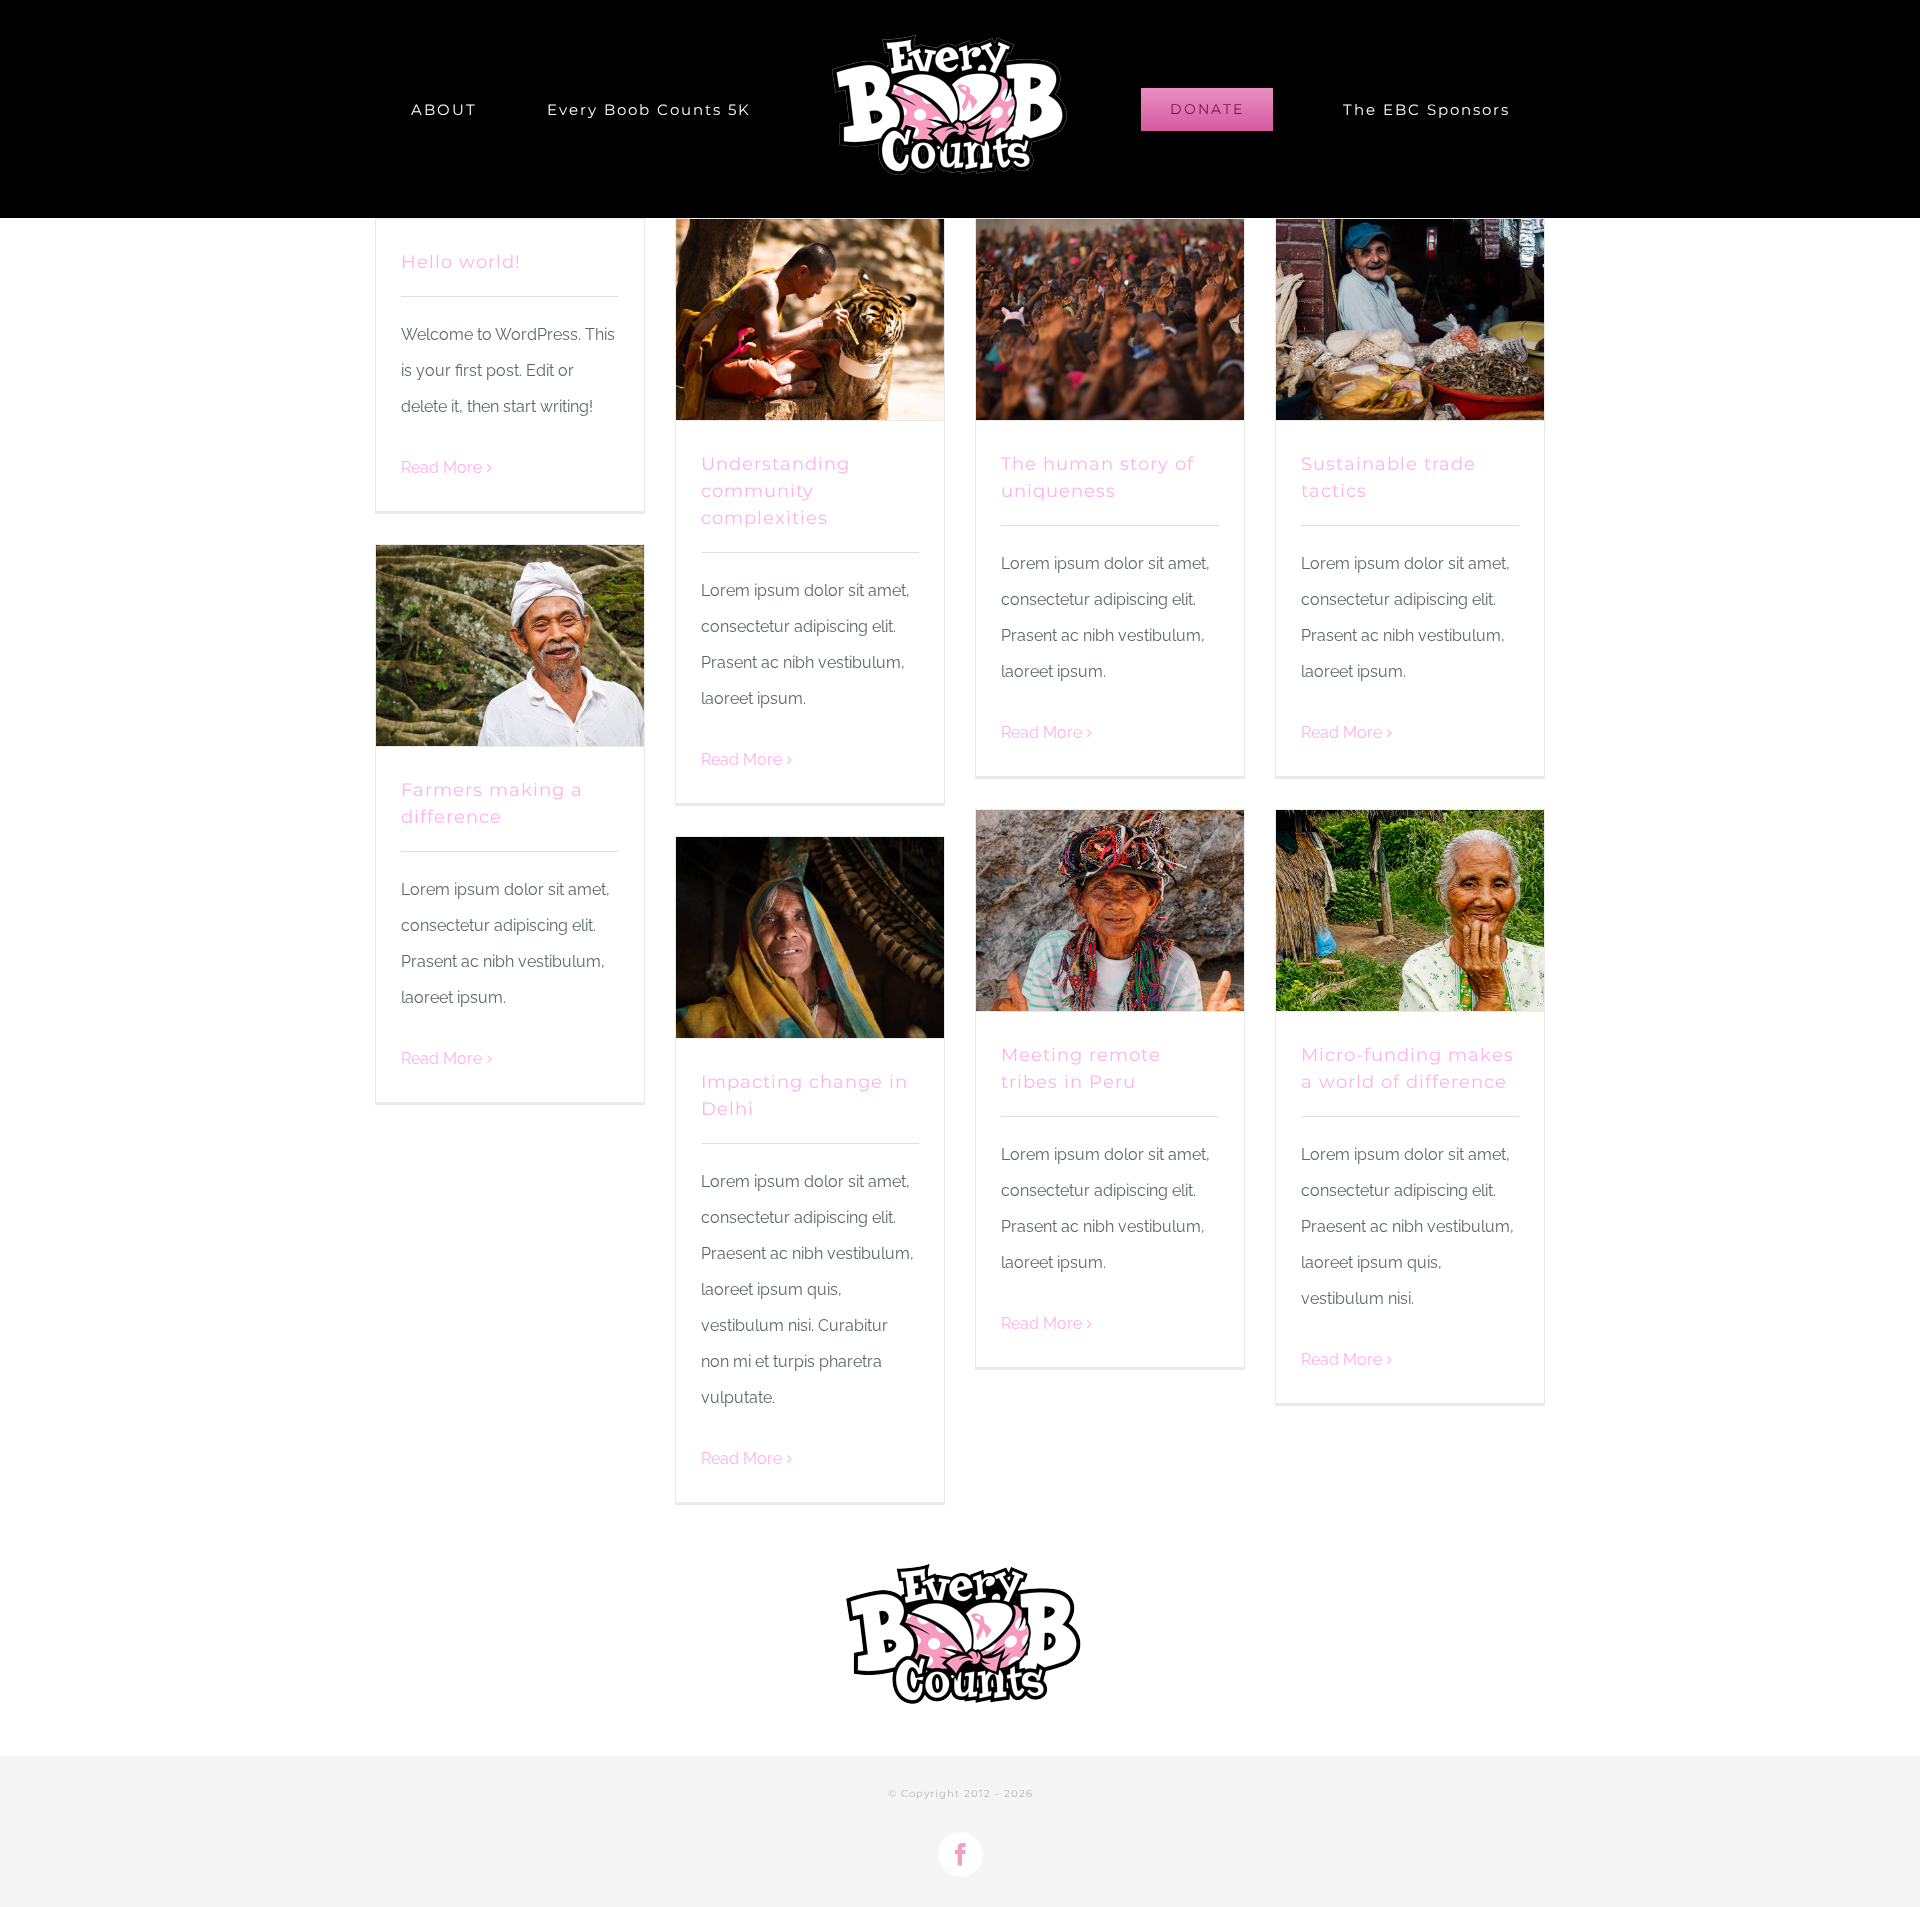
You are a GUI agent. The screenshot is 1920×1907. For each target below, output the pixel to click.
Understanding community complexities (775, 491)
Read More (441, 467)
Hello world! (461, 262)
